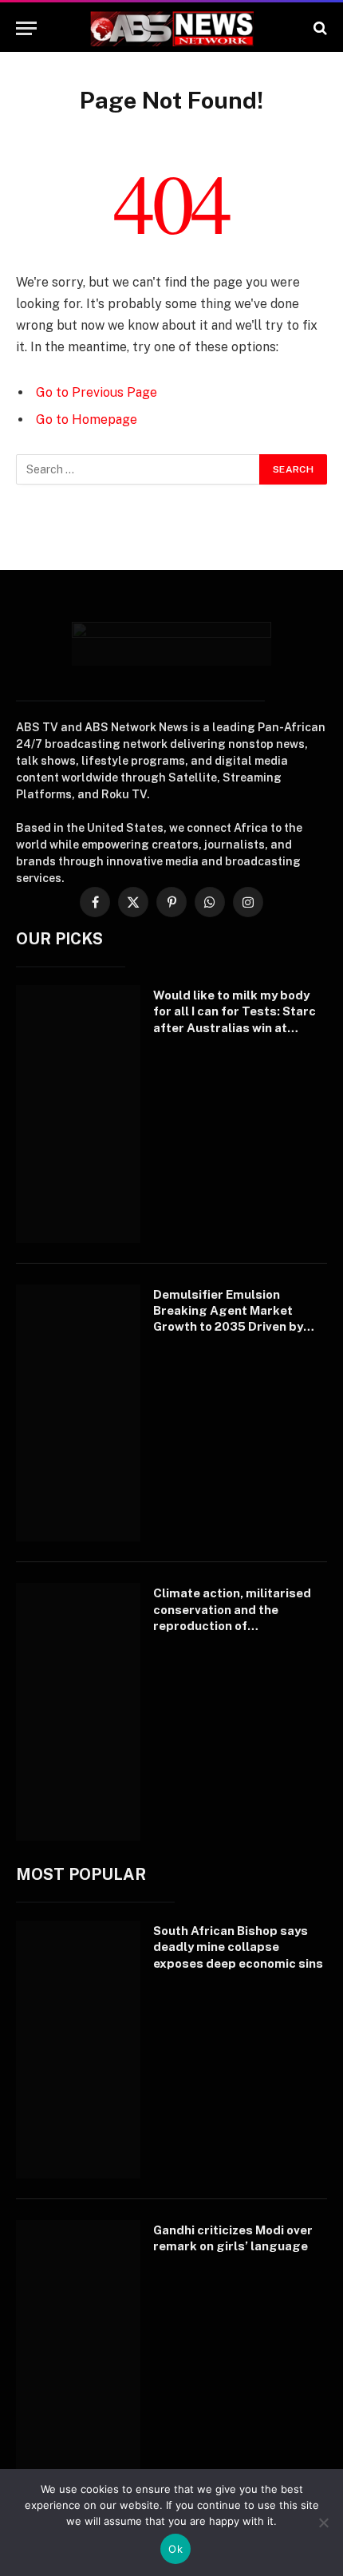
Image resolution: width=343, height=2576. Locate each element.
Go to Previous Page (97, 392)
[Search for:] (138, 469)
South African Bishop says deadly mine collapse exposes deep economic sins (238, 1947)
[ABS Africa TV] (171, 28)
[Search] (319, 28)
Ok (175, 2549)
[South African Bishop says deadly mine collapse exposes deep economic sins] (78, 2050)
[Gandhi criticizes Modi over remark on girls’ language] (78, 2349)
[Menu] (26, 28)
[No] (323, 2523)
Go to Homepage (87, 419)
